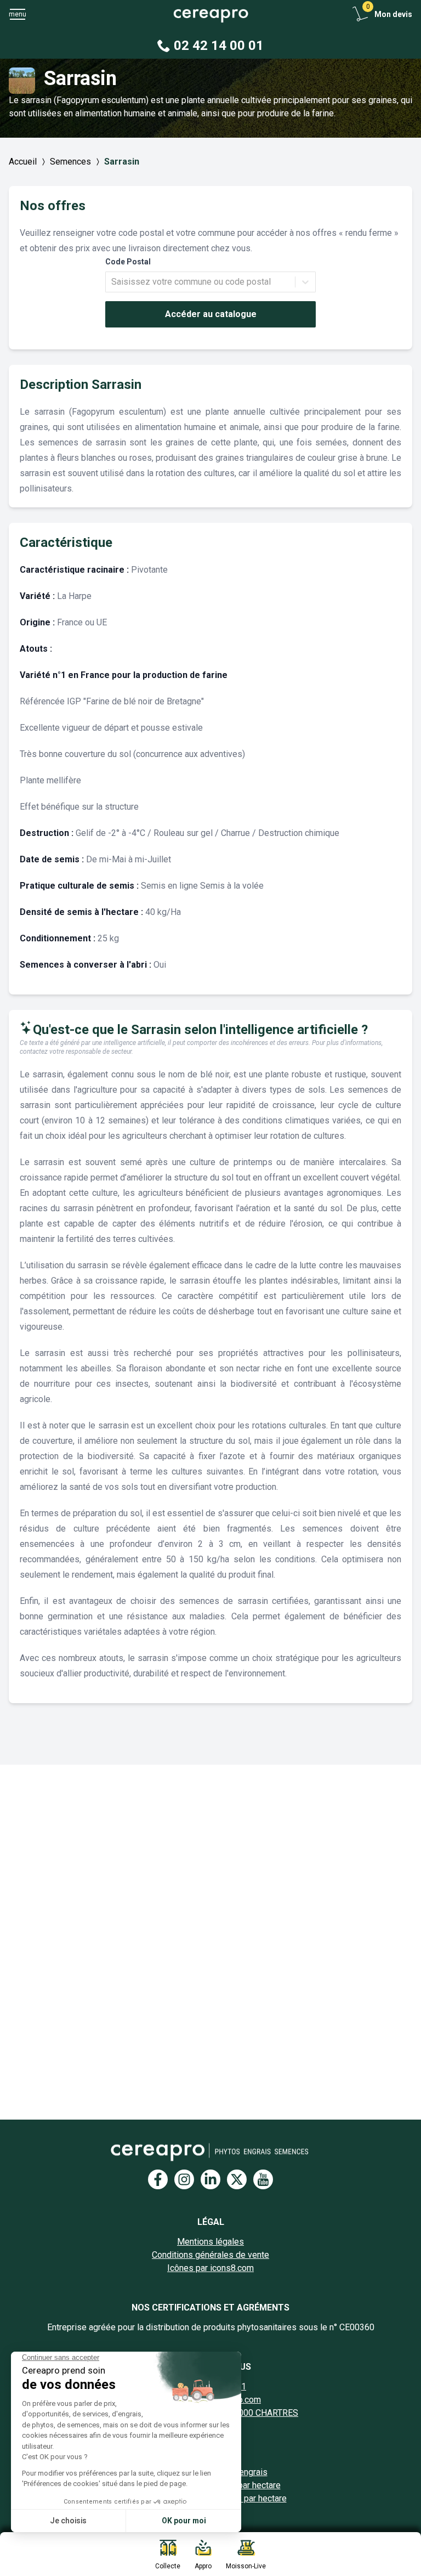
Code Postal (128, 262)
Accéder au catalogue (211, 314)
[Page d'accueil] (210, 15)
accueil (23, 162)
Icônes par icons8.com (210, 2268)
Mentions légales (210, 2242)
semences (70, 162)
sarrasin (122, 162)
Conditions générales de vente (210, 2255)
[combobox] (112, 282)
